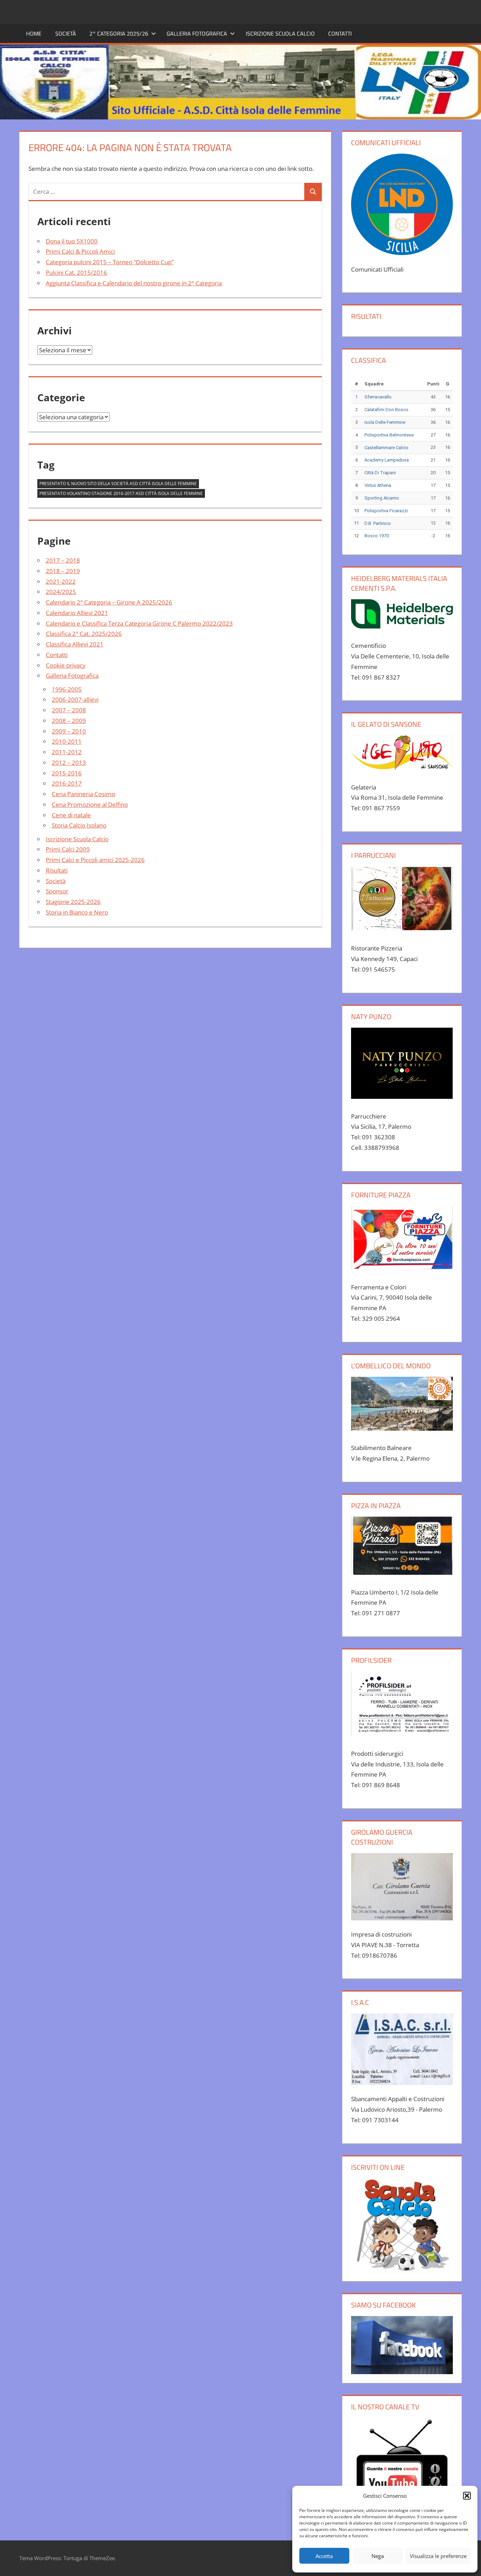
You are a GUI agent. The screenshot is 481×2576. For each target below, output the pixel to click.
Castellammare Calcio (386, 448)
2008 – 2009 (69, 721)
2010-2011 (67, 741)
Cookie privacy (66, 665)
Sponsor (57, 891)
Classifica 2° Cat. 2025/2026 (84, 634)
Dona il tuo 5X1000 (72, 241)
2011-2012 (67, 752)
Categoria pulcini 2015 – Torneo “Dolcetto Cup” (110, 262)
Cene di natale (71, 815)
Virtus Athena (378, 485)
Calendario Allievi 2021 (77, 613)
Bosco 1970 (377, 536)
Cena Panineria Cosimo (83, 794)
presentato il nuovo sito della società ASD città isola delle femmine (118, 484)
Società (66, 33)
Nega (378, 2556)
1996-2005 (67, 689)
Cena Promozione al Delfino (90, 804)
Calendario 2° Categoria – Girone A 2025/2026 (109, 602)
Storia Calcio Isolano (79, 825)
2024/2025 (61, 592)
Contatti (340, 33)
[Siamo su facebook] (402, 2345)
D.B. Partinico (378, 523)
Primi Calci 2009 (68, 849)
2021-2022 (61, 581)
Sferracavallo (378, 397)
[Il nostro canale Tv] (402, 2469)
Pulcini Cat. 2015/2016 (76, 273)
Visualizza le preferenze (438, 2556)
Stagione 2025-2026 (73, 902)
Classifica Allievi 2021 (75, 644)
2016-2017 (67, 783)
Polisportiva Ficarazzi (386, 511)
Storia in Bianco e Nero (77, 912)
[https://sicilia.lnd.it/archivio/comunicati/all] (402, 204)
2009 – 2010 (69, 731)
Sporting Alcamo (382, 498)
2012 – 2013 (69, 763)
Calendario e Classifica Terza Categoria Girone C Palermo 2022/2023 (139, 623)
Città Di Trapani (380, 473)
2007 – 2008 (69, 710)
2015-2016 (67, 773)
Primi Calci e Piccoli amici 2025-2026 (95, 860)
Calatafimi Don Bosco (386, 410)
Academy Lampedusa (387, 460)
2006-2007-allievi (75, 699)
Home (34, 33)
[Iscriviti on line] (402, 2225)
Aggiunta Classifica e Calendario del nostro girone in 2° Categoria (134, 283)
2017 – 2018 (63, 560)
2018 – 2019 (63, 571)
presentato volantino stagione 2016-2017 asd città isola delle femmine (121, 493)
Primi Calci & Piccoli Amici (80, 251)
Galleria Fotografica (72, 676)
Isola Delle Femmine (385, 422)
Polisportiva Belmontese (389, 435)
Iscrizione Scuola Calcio (280, 33)
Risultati (57, 870)
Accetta (324, 2556)
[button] (467, 2496)
